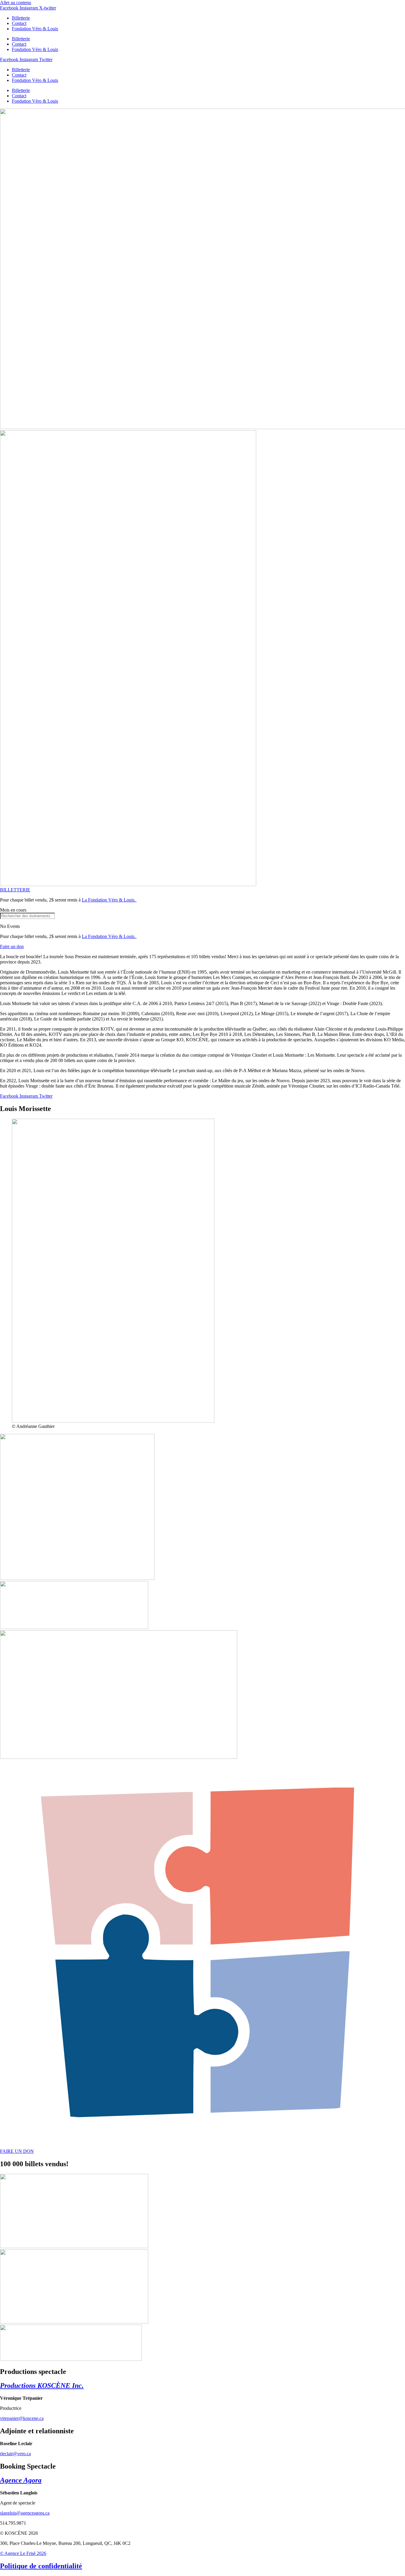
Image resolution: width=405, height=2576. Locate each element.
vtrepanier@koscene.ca (22, 2418)
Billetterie (21, 18)
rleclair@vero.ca (15, 2454)
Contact (19, 23)
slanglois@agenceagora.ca (25, 2513)
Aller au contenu (16, 3)
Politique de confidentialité (41, 2566)
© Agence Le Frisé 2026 (23, 2553)
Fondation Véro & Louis (35, 29)
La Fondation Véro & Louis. (109, 900)
